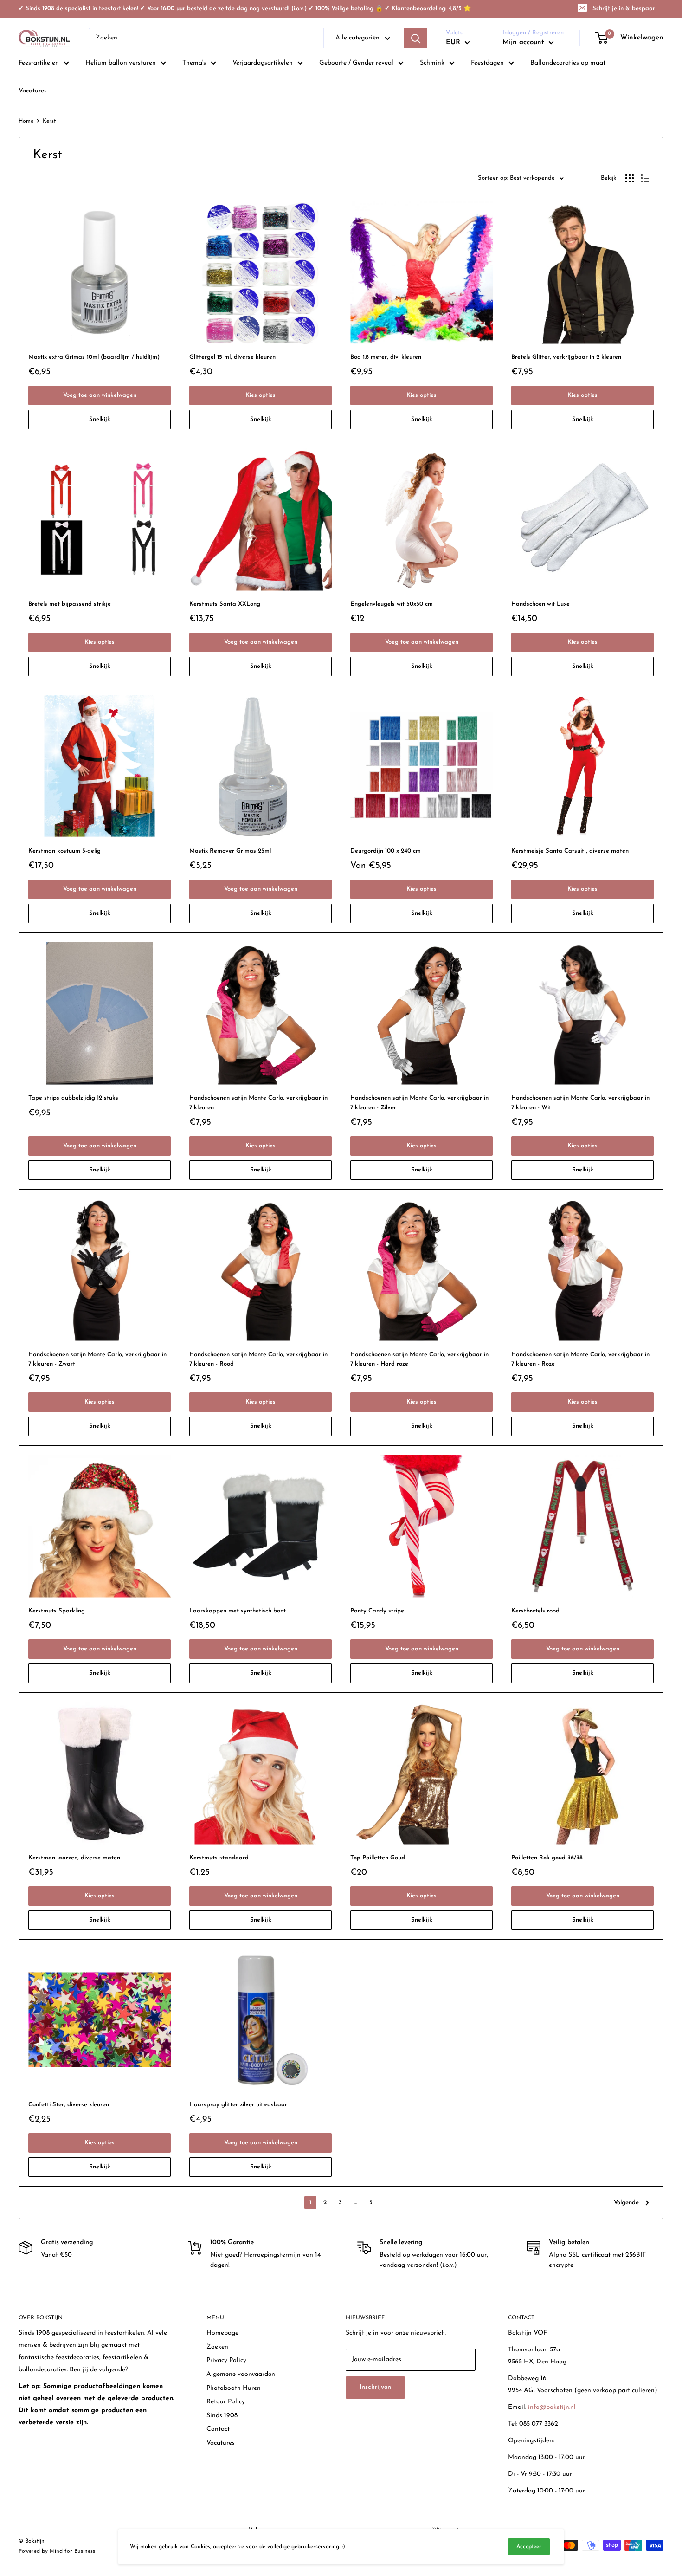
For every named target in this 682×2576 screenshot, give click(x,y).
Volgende (626, 2203)
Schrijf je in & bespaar (624, 9)
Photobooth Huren (234, 2388)
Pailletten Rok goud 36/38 (547, 1858)
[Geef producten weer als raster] (630, 178)
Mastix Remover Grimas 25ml (230, 851)
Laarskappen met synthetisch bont (238, 1611)
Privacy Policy (226, 2360)
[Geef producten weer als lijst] (645, 178)
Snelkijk (100, 419)
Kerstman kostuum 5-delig (64, 851)
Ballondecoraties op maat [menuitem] (568, 63)
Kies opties (261, 395)
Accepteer (529, 2547)
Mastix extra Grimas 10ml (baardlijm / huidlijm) (94, 357)
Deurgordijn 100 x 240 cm (386, 851)
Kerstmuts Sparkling (57, 1611)
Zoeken (217, 2347)
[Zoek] (416, 38)
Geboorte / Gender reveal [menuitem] (356, 63)
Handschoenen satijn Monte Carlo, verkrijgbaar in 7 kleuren (258, 1103)
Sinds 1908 (222, 2416)
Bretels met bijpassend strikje (70, 604)
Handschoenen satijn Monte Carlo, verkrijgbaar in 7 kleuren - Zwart (97, 1359)
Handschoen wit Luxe (540, 604)
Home (26, 121)
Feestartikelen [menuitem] (39, 63)
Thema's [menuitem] (194, 63)
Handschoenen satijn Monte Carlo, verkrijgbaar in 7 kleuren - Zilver (419, 1103)
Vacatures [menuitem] (33, 91)
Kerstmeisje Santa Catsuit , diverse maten (570, 851)
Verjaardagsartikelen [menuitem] (263, 63)
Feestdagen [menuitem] (487, 63)
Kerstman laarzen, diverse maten (74, 1858)
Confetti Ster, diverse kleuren (69, 2105)
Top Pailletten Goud (378, 1858)
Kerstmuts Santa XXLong (225, 604)
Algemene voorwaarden (241, 2374)
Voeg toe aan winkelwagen (100, 395)
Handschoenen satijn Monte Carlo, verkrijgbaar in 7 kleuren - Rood (258, 1359)
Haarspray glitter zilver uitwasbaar (238, 2105)
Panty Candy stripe (377, 1611)
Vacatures (221, 2443)
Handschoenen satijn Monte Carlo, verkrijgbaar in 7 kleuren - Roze (580, 1359)
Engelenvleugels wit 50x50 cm (392, 604)
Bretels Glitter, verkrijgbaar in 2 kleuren (566, 357)
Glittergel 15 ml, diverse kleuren (232, 357)
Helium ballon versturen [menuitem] (121, 63)
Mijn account (524, 42)
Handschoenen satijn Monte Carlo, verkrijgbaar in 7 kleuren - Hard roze (419, 1359)
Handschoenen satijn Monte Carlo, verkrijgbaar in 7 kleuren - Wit (580, 1103)
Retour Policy (226, 2402)
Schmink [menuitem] (432, 63)
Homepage (222, 2333)
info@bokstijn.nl (552, 2407)
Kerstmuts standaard (219, 1858)
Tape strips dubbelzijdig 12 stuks (73, 1098)
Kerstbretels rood (535, 1611)
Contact (218, 2429)
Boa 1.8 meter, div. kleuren (386, 357)
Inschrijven (375, 2387)
